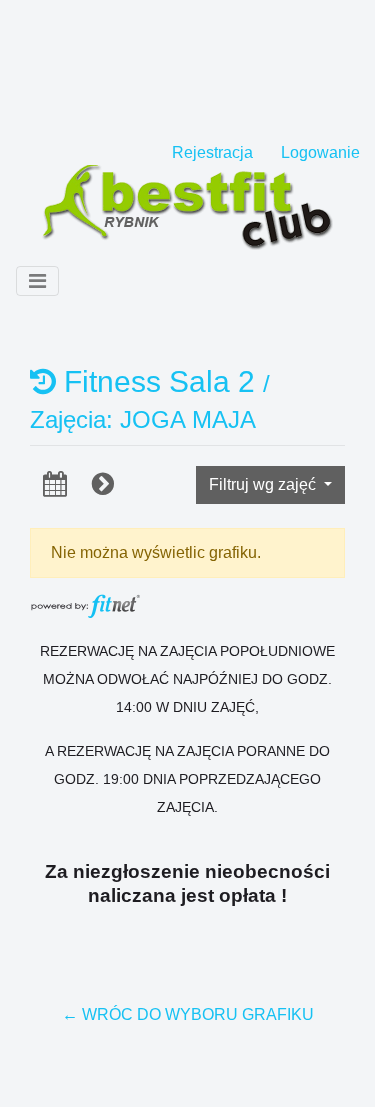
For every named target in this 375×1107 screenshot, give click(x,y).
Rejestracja (212, 152)
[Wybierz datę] (55, 484)
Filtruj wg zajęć (264, 484)
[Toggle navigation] (37, 281)
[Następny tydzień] (103, 484)
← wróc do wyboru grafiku (188, 1014)
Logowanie (320, 152)
